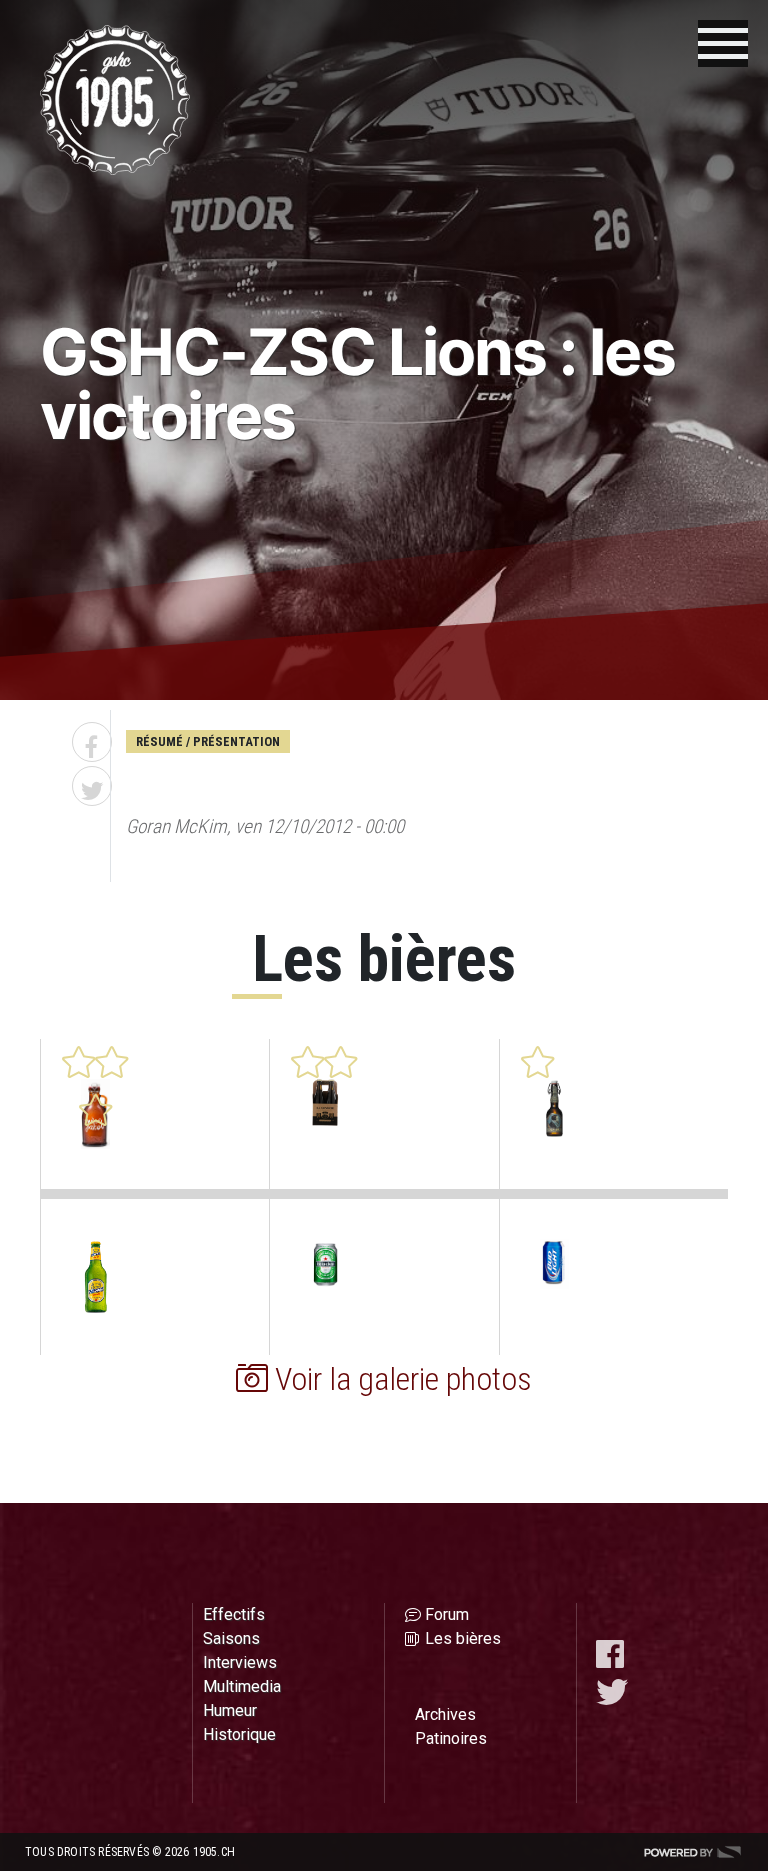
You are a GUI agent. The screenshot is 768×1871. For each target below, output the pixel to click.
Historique (239, 1734)
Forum (447, 1614)
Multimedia (242, 1686)
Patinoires (451, 1738)
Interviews (240, 1662)
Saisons (231, 1638)
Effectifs (234, 1614)
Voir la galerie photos (400, 1379)
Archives (445, 1714)
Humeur (230, 1710)
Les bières (463, 1638)
